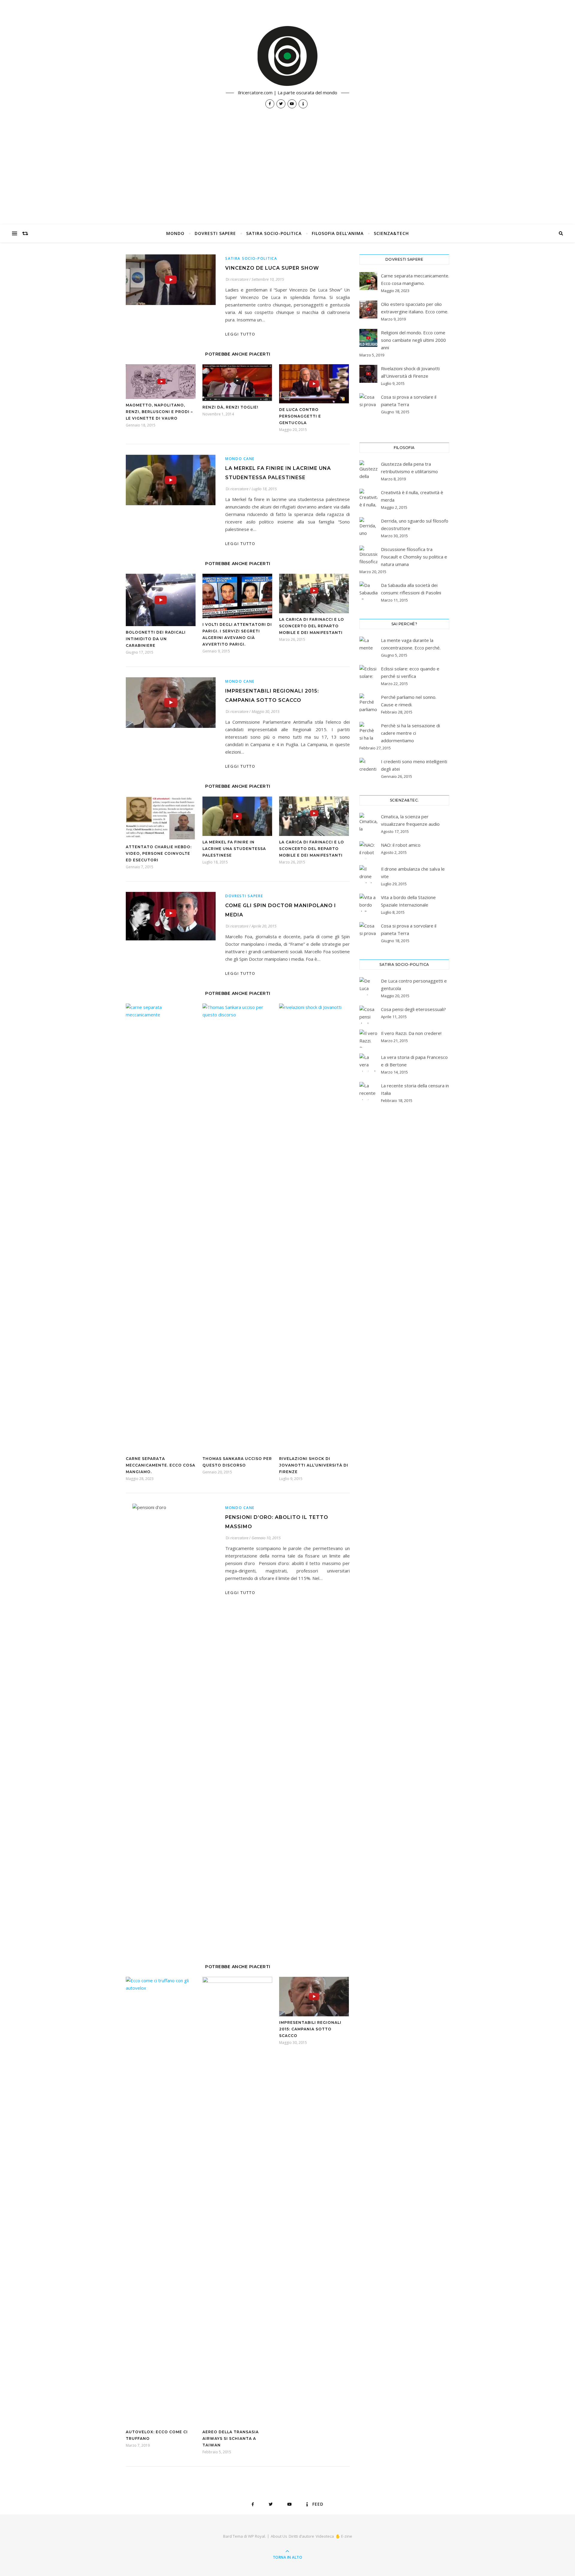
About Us (279, 2536)
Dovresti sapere (244, 896)
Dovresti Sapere (215, 233)
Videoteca (325, 2536)
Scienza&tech (391, 233)
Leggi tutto (240, 334)
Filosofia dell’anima (338, 233)
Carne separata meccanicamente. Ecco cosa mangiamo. (161, 1465)
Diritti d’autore (301, 2536)
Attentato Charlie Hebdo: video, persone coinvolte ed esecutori (159, 853)
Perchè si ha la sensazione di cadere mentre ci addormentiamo (410, 733)
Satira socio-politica (251, 258)
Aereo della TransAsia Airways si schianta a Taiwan (231, 2438)
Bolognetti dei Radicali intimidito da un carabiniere (156, 639)
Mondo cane (240, 459)
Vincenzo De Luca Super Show (272, 268)
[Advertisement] (287, 180)
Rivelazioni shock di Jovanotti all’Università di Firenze (314, 1465)
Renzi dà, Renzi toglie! (230, 407)
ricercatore (239, 279)
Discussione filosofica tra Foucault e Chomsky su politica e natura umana (414, 557)
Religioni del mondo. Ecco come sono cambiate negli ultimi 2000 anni (413, 340)
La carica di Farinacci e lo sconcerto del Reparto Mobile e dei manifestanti (312, 626)
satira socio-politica (274, 233)
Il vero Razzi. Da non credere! (411, 1033)
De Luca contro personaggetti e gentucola (300, 416)
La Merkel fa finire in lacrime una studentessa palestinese (234, 849)
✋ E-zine (344, 2536)
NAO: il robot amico (401, 845)
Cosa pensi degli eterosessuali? (413, 1009)
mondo (175, 233)
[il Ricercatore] (287, 56)
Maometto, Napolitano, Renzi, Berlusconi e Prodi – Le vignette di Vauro (159, 412)
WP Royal (257, 2536)
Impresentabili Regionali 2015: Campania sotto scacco (310, 2029)
